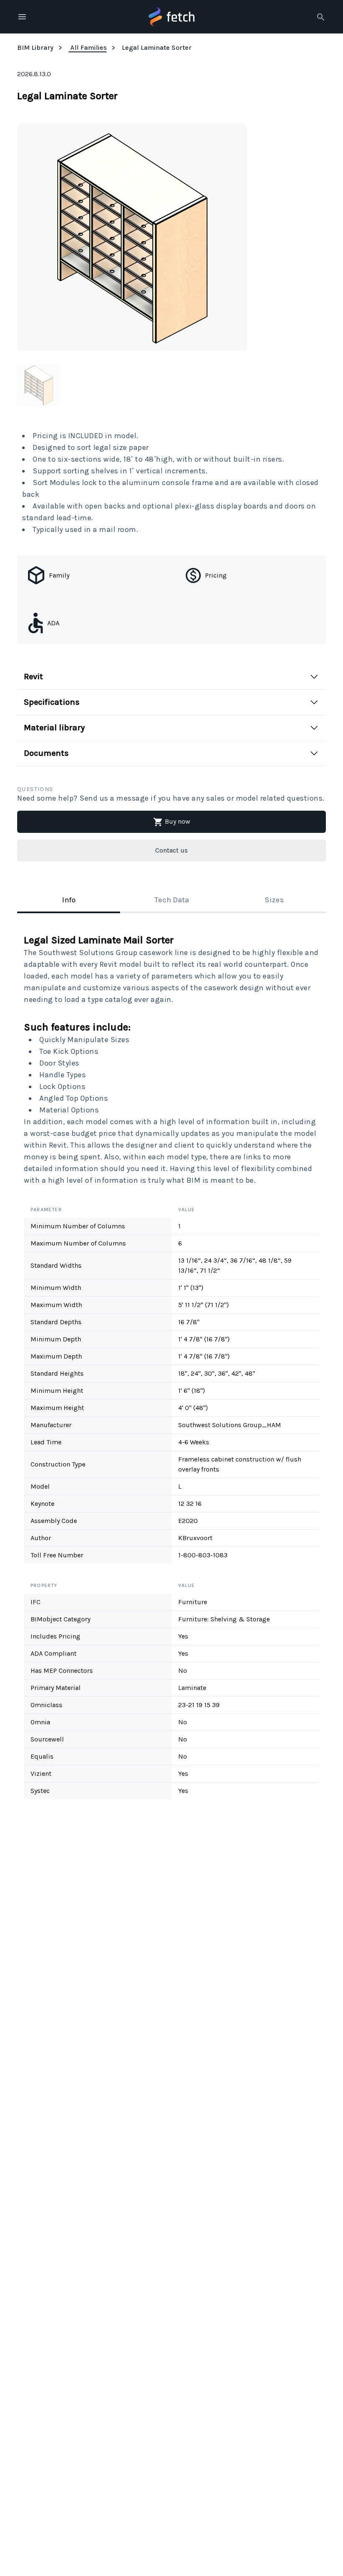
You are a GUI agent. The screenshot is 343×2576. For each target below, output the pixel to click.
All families (88, 48)
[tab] (69, 901)
